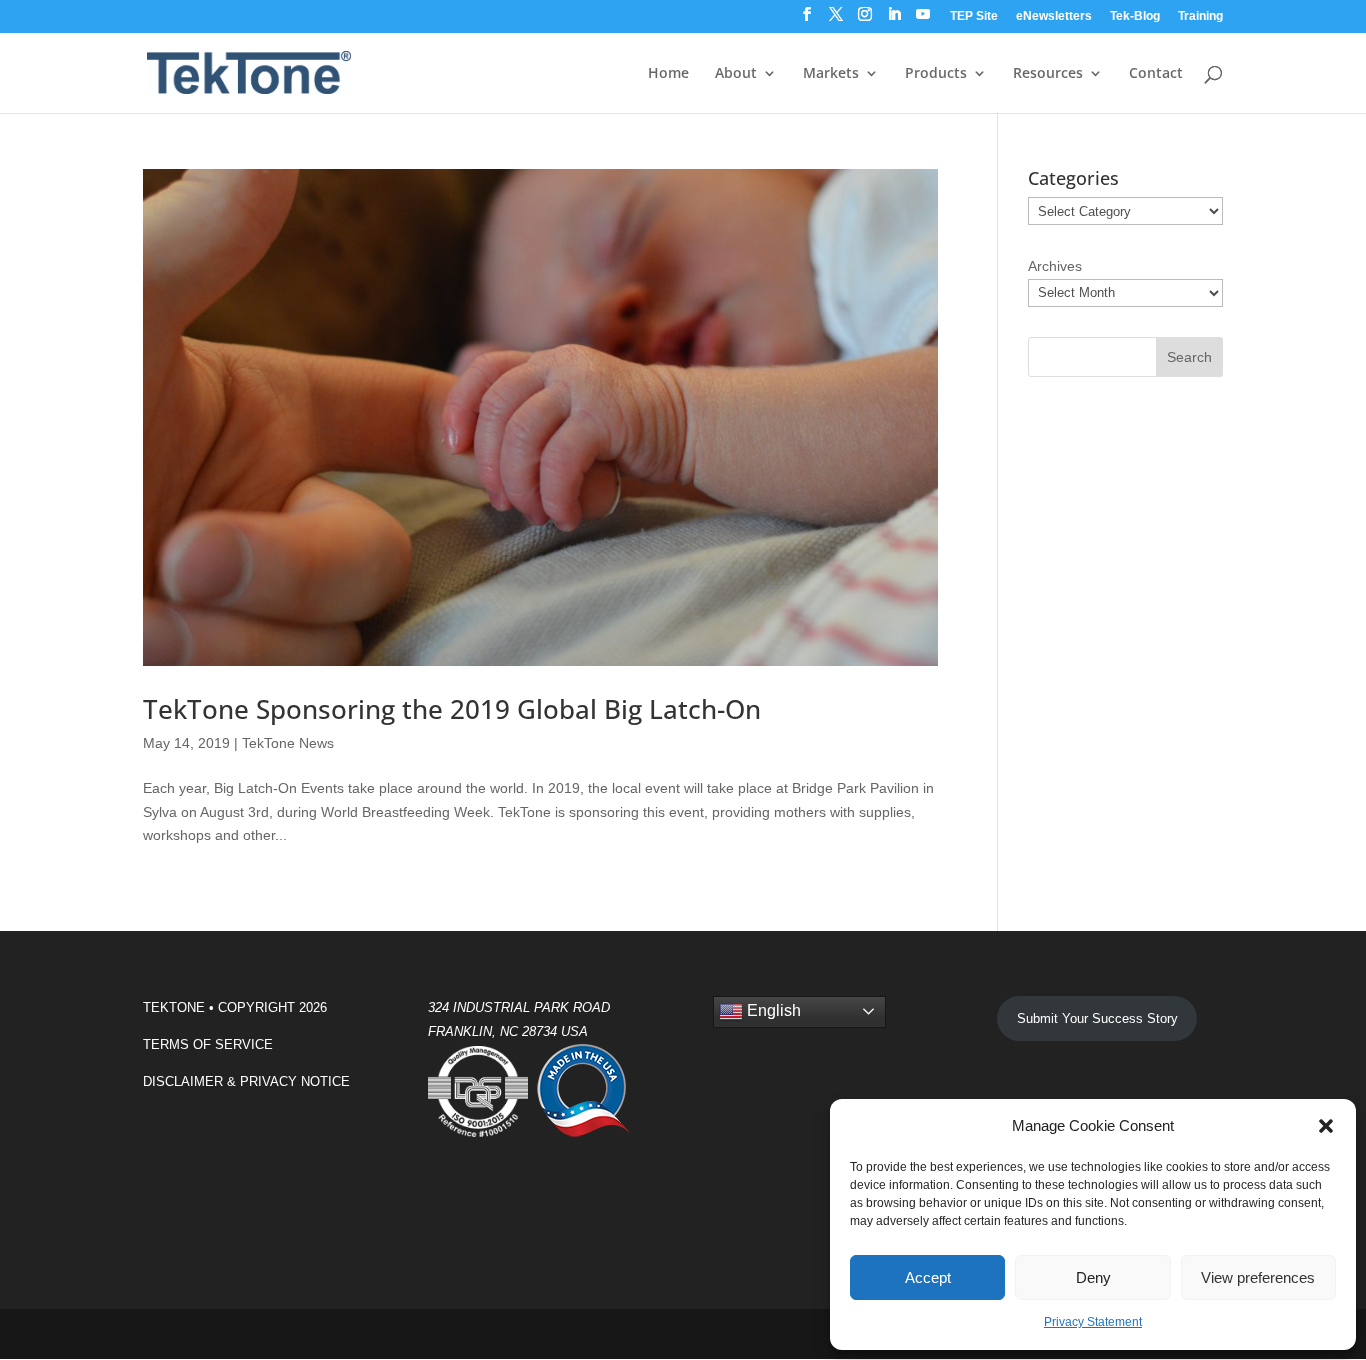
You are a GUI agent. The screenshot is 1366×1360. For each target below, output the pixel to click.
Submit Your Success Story (1097, 1018)
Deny (1093, 1277)
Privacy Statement (1093, 1322)
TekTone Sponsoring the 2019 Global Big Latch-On (452, 709)
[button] (1326, 1126)
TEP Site (974, 16)
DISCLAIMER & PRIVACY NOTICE (246, 1081)
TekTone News (288, 743)
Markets (831, 74)
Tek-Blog (1135, 16)
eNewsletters (1054, 16)
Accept (928, 1277)
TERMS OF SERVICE (208, 1044)
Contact (1156, 74)
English (772, 1010)
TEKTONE (174, 1007)
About (736, 74)
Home (668, 74)
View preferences (1258, 1277)
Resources (1048, 74)
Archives (1055, 266)
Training (1200, 16)
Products (936, 74)
